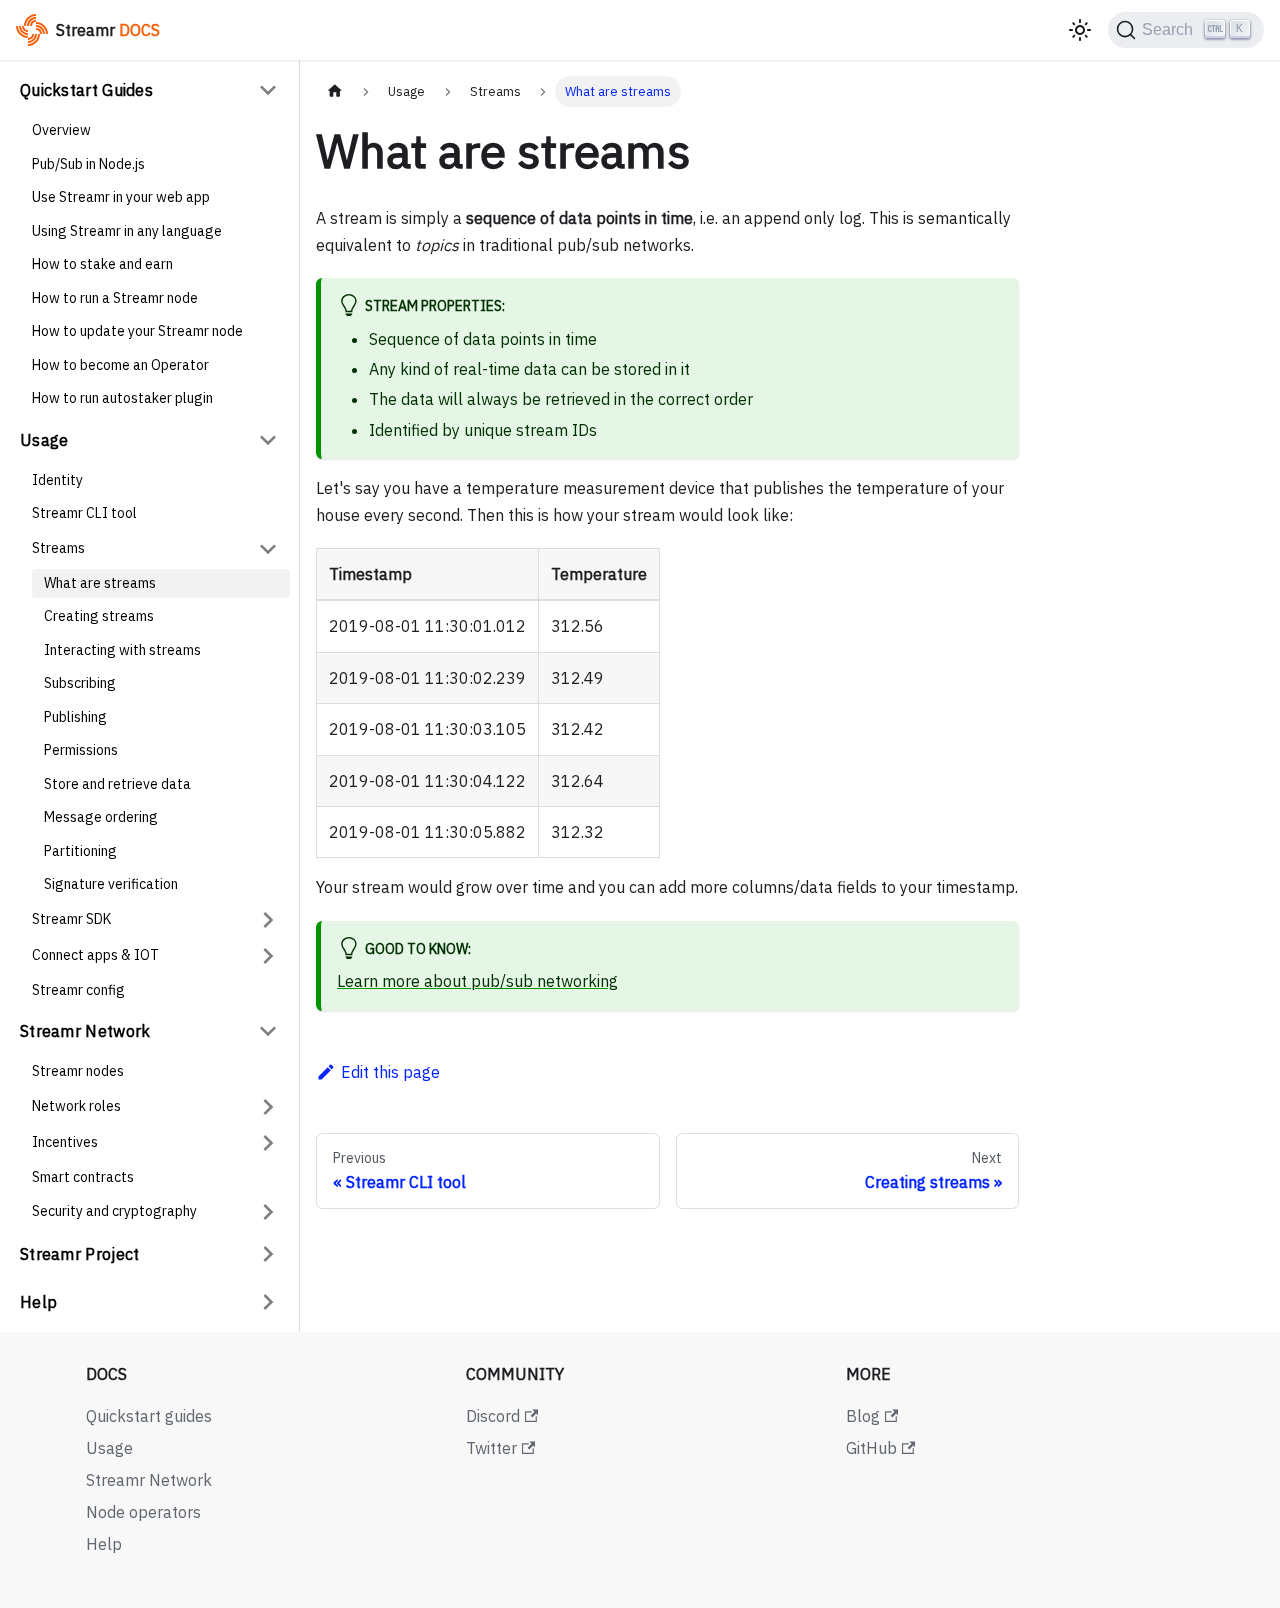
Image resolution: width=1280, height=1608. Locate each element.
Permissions (81, 750)
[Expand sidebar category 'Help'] (268, 1302)
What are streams (100, 583)
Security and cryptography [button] (114, 1211)
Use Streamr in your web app (121, 197)
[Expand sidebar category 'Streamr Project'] (268, 1254)
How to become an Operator (120, 365)
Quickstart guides (149, 1416)
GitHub (871, 1448)
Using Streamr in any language (127, 231)
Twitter (491, 1448)
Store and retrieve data (117, 784)
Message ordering (101, 817)
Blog (863, 1416)
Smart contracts (83, 1177)
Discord (493, 1416)
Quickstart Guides (86, 90)
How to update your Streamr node (137, 331)
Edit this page (390, 1072)
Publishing (75, 717)
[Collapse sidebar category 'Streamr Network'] (268, 1031)
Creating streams (99, 616)
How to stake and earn (102, 264)
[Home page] (335, 91)
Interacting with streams (122, 650)
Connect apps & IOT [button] (95, 955)
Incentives (65, 1142)
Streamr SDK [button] (71, 919)
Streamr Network (85, 1031)
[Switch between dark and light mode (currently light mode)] (1080, 30)
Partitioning (80, 851)
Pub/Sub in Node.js (88, 164)
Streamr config (78, 990)
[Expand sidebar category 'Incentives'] (268, 1143)
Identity (57, 480)
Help (38, 1302)
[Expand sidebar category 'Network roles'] (268, 1107)
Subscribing (80, 683)
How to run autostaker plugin (122, 398)
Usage (44, 440)
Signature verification (111, 884)
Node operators (143, 1512)
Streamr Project (80, 1254)
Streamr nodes (78, 1071)
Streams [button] (58, 548)
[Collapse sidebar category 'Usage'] (268, 440)
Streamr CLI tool (84, 513)
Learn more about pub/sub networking (477, 981)
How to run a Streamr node (115, 298)
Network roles (76, 1106)
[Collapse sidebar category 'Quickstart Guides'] (268, 90)
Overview (61, 130)
